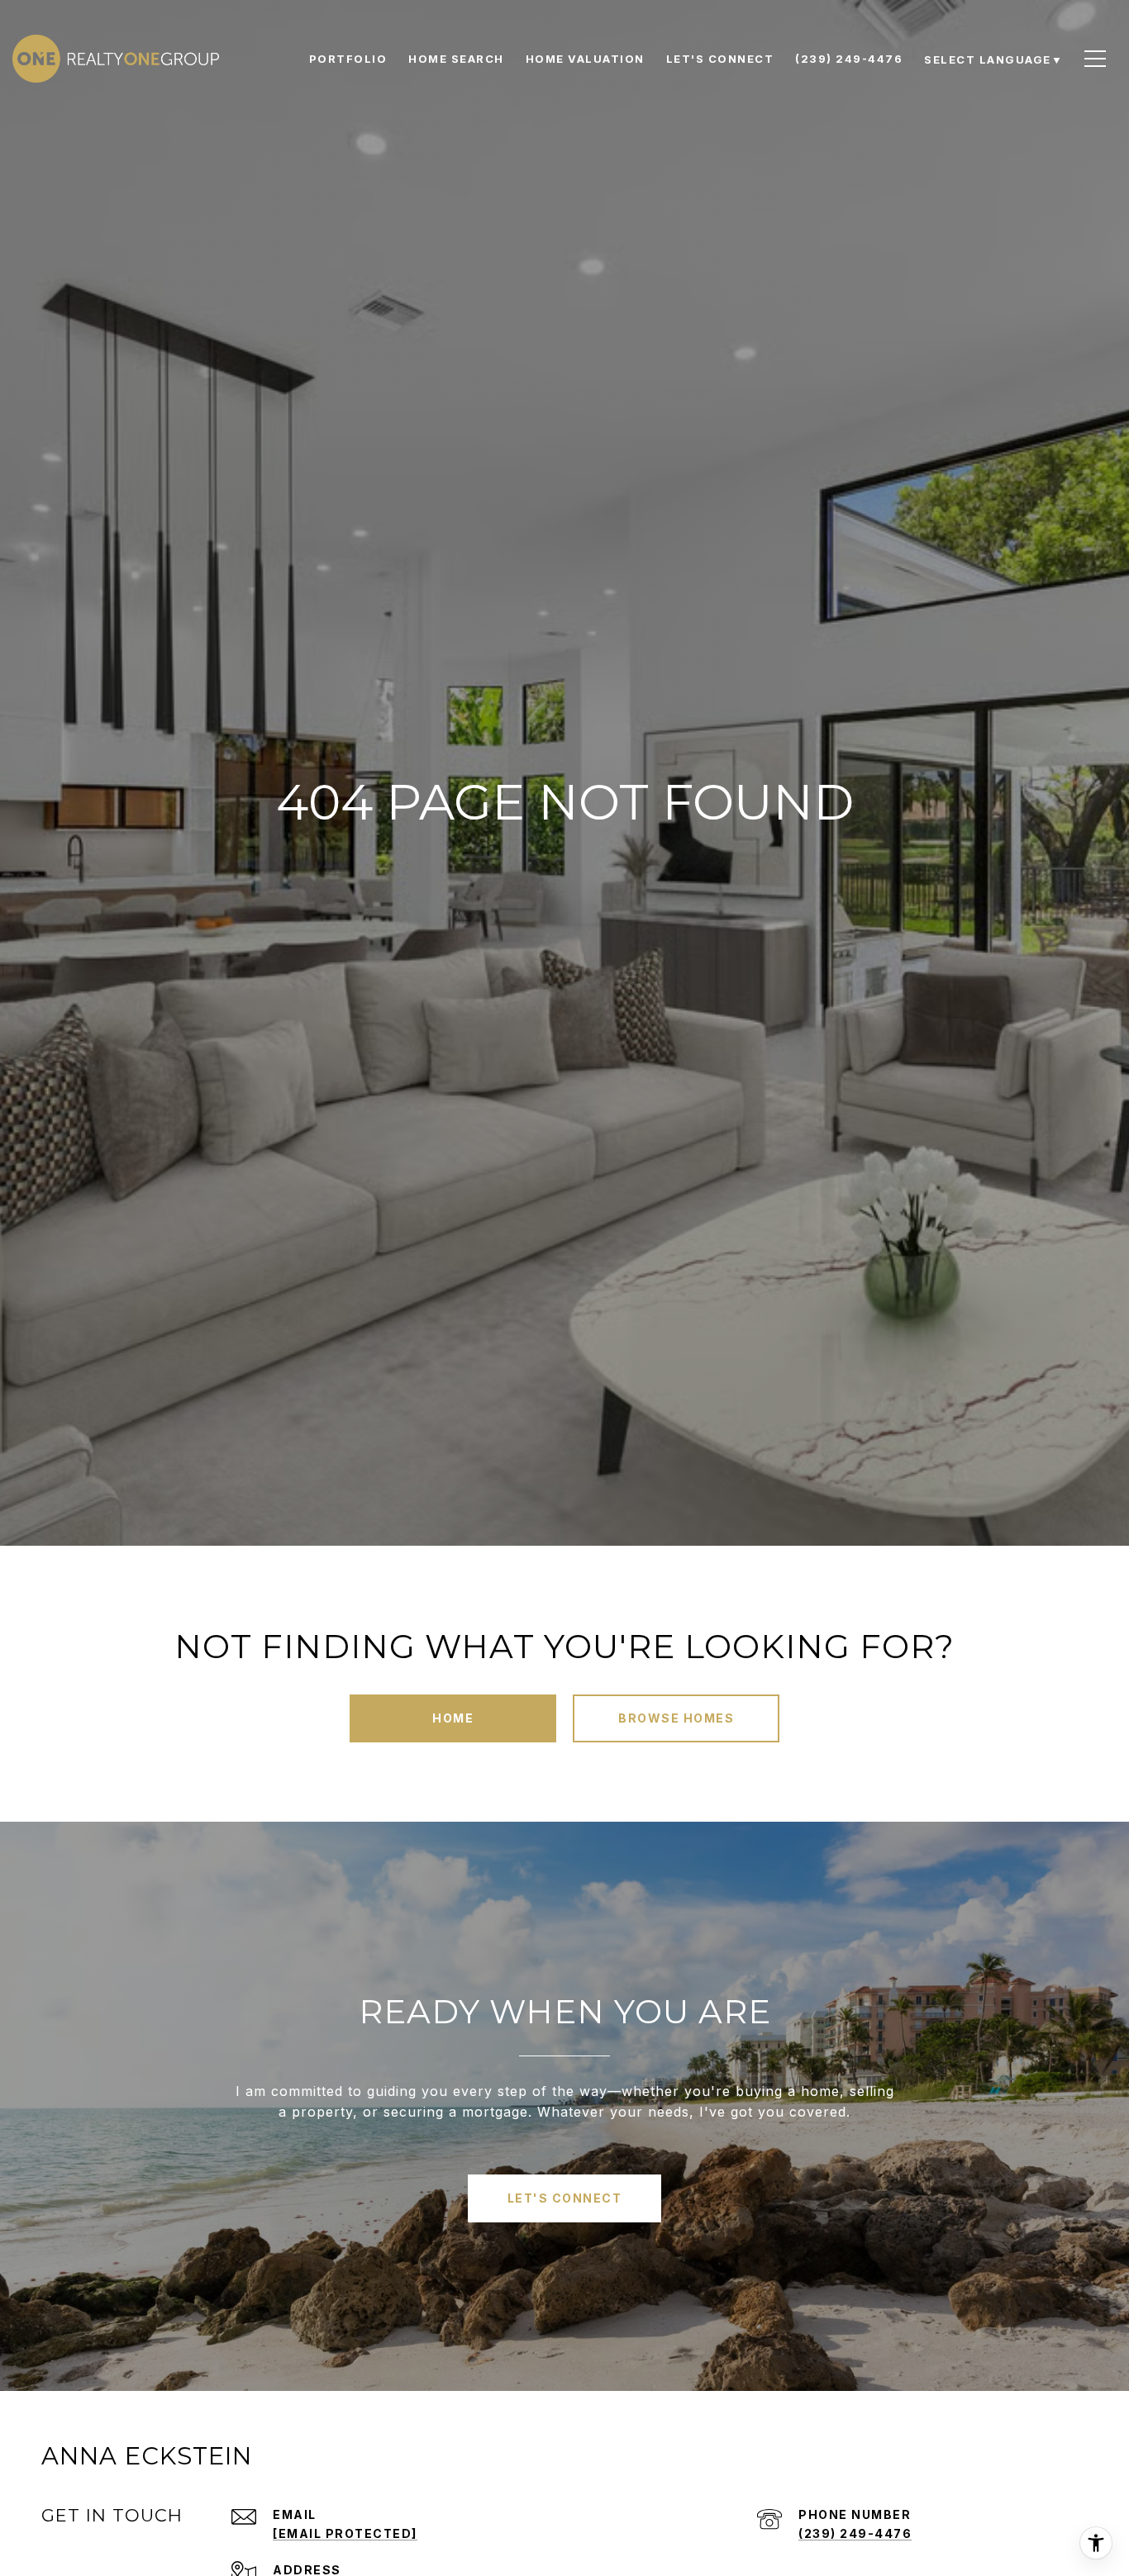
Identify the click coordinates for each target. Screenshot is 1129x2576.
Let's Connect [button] (565, 2198)
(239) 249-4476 (855, 2533)
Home (453, 1718)
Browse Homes (676, 1718)
